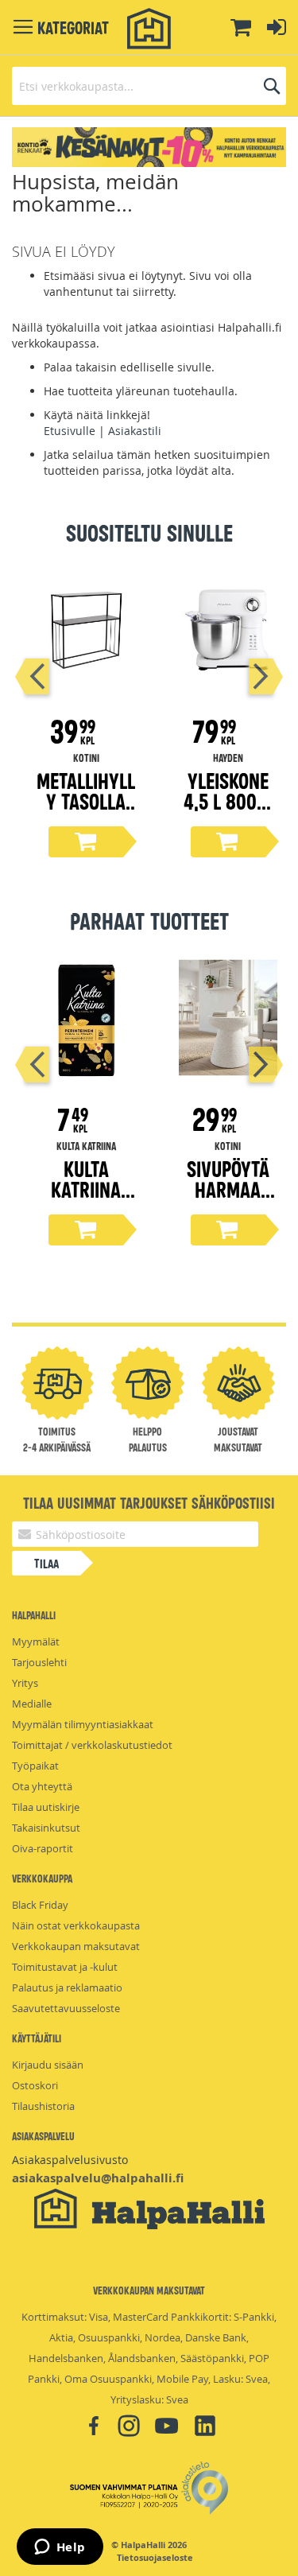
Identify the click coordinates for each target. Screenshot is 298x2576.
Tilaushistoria (43, 2106)
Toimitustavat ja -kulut (65, 1967)
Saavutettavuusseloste (66, 2008)
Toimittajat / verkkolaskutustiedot (92, 1745)
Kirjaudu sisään (48, 2065)
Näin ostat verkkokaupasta (76, 1925)
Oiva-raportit (43, 1848)
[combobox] (149, 86)
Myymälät (36, 1642)
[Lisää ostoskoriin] (86, 842)
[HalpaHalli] (149, 29)
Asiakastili (135, 431)
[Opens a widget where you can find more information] (60, 2548)
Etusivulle (70, 431)
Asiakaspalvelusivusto (70, 2160)
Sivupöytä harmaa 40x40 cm (228, 1189)
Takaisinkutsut (46, 1828)
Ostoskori (35, 2085)
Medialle (32, 1704)
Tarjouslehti (39, 1662)
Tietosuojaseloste (155, 2558)
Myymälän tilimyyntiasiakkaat (83, 1724)
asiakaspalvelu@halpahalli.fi (98, 2178)
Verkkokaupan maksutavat (76, 1946)
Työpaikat (35, 1766)
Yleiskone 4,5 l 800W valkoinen (228, 800)
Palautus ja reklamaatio (67, 1987)
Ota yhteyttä (42, 1786)
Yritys (25, 1683)
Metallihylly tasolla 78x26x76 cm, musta (86, 811)
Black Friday (40, 1905)
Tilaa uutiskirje (46, 1807)
